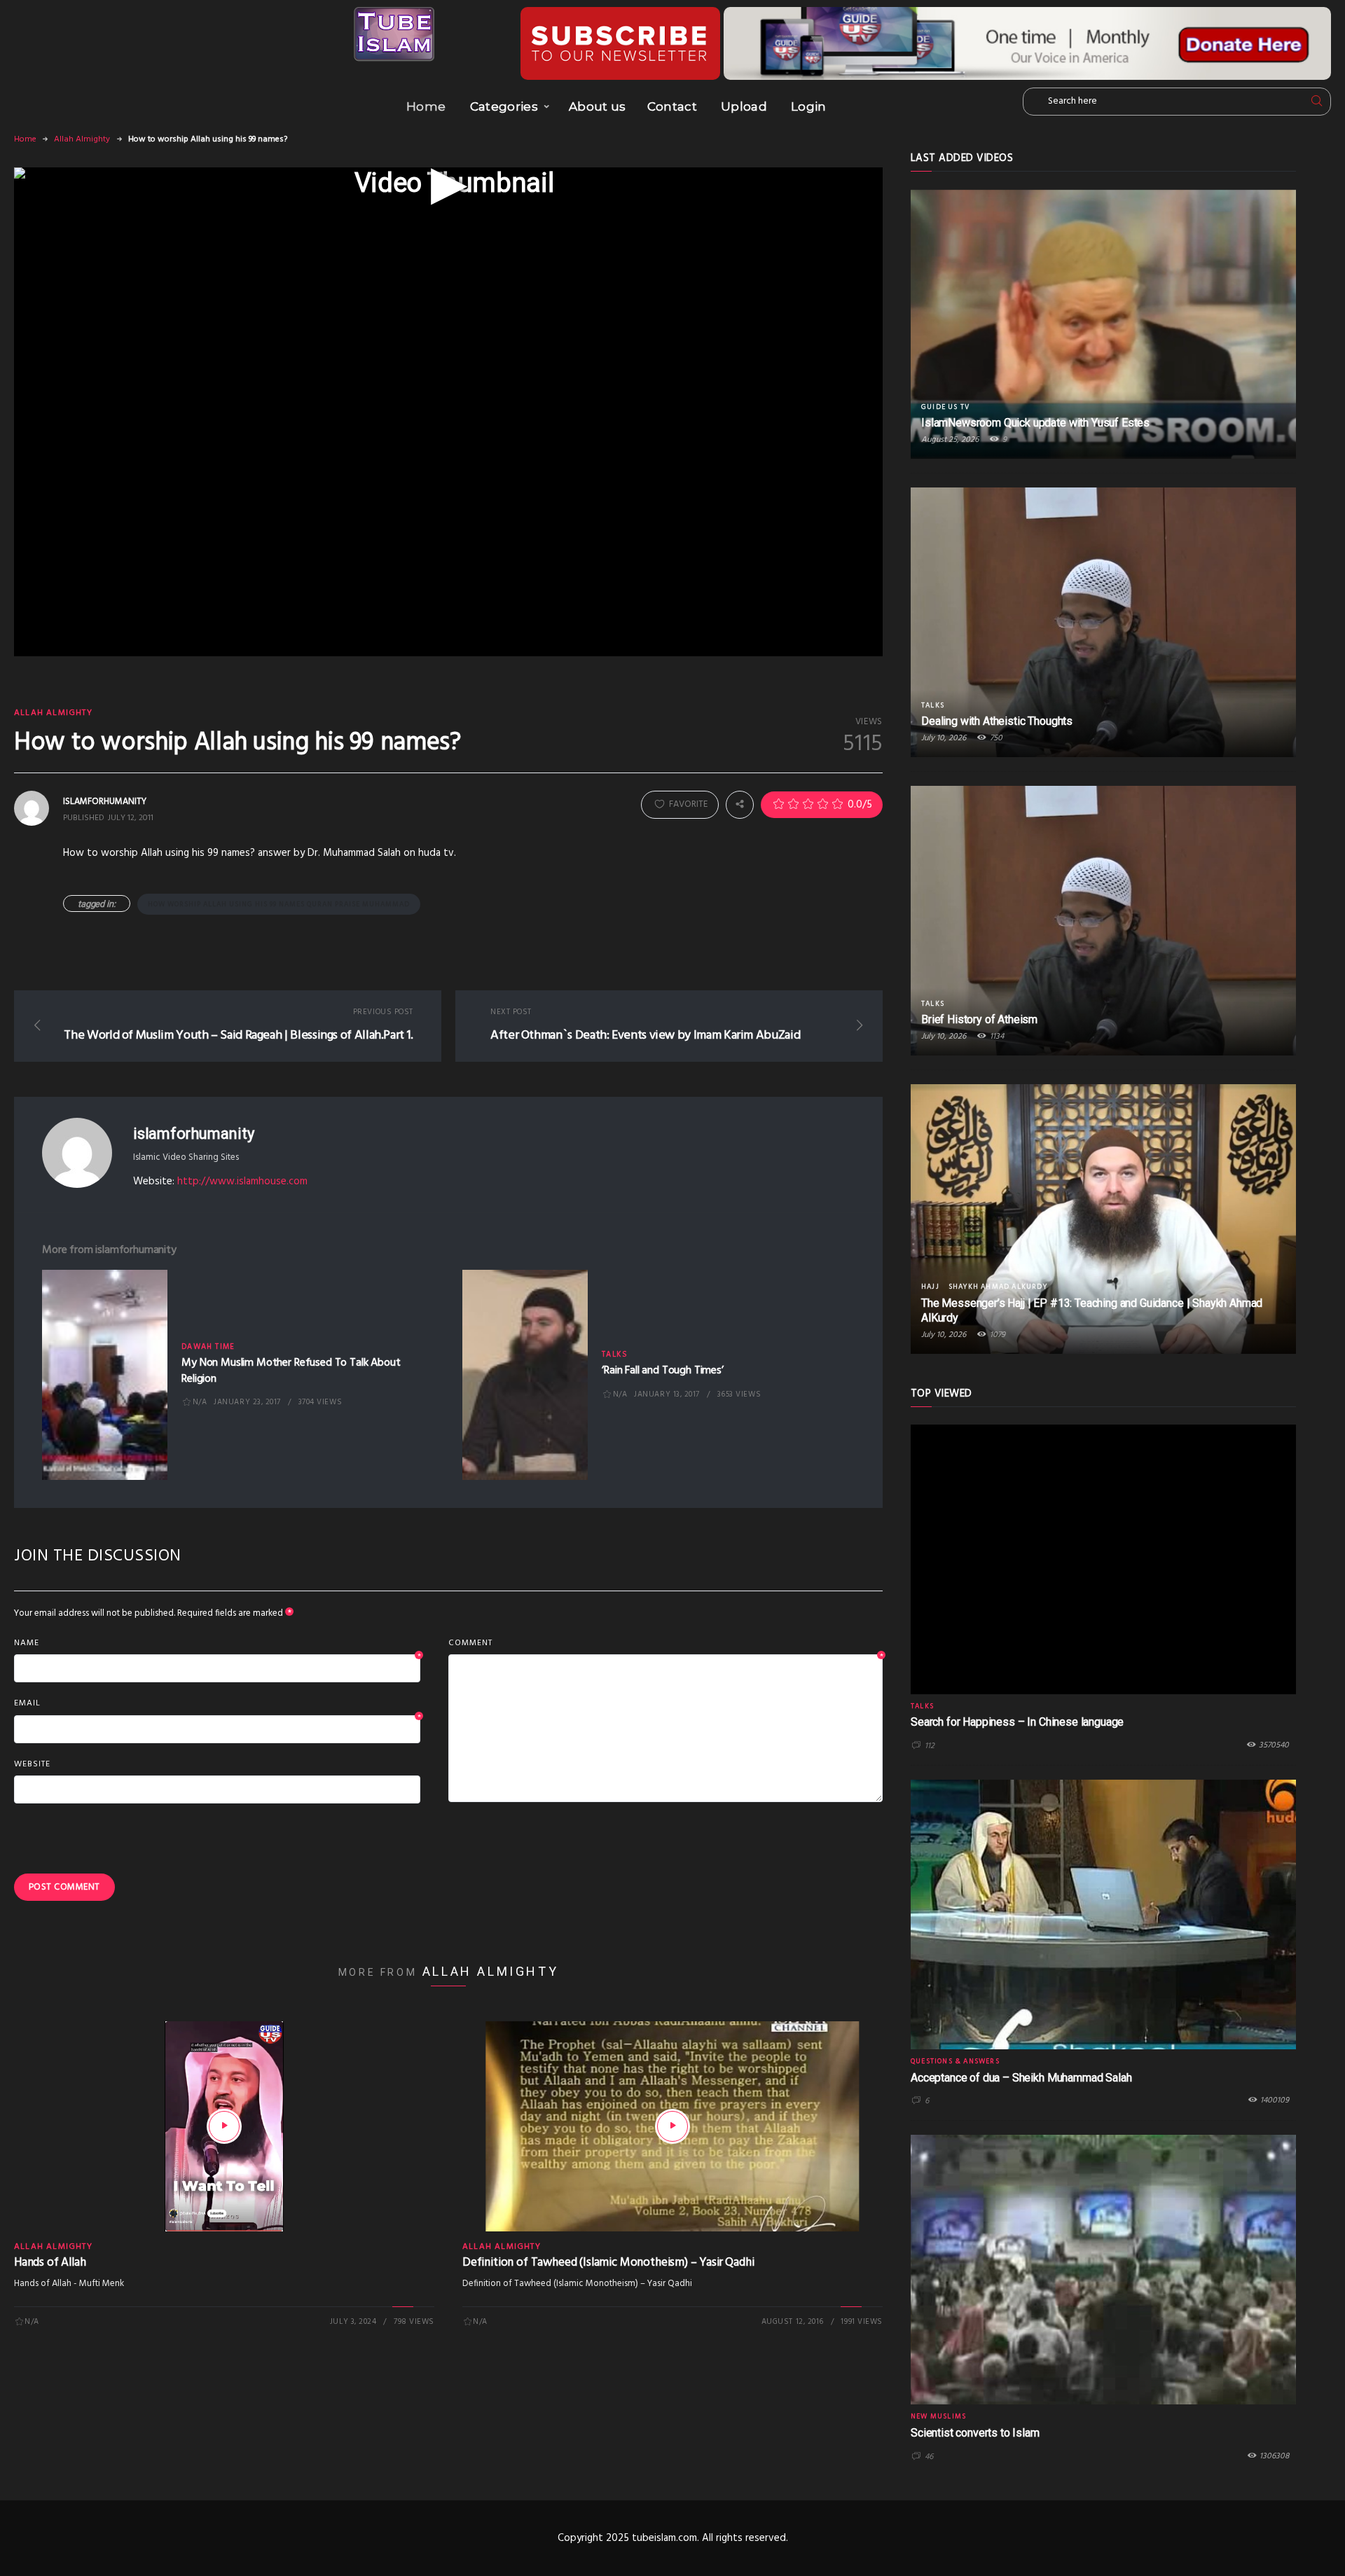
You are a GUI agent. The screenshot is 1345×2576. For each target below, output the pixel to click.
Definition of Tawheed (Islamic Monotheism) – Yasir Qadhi (608, 2263)
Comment (665, 1644)
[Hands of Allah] (224, 2126)
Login (809, 106)
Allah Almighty (82, 139)
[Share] (740, 805)
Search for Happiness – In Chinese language (1017, 1722)
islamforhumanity (193, 1134)
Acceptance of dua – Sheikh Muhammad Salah (1021, 2078)
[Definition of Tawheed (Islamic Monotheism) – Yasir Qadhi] (672, 2126)
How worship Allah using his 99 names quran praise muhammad (279, 904)
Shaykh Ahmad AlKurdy (998, 1287)
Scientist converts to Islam (975, 2433)
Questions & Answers (955, 2061)
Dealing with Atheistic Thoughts (997, 721)
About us (598, 106)
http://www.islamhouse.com (242, 1182)
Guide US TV (945, 407)
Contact (672, 106)
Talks (615, 1355)
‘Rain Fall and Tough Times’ (663, 1371)
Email (217, 1704)
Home (426, 106)
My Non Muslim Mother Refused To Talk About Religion (291, 1371)
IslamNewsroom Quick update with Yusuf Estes (1035, 423)
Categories (504, 106)
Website (32, 1764)
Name (217, 1644)
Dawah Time (208, 1347)
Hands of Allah (50, 2263)
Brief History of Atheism (979, 1019)
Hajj (930, 1287)
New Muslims (938, 2416)
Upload (744, 106)
